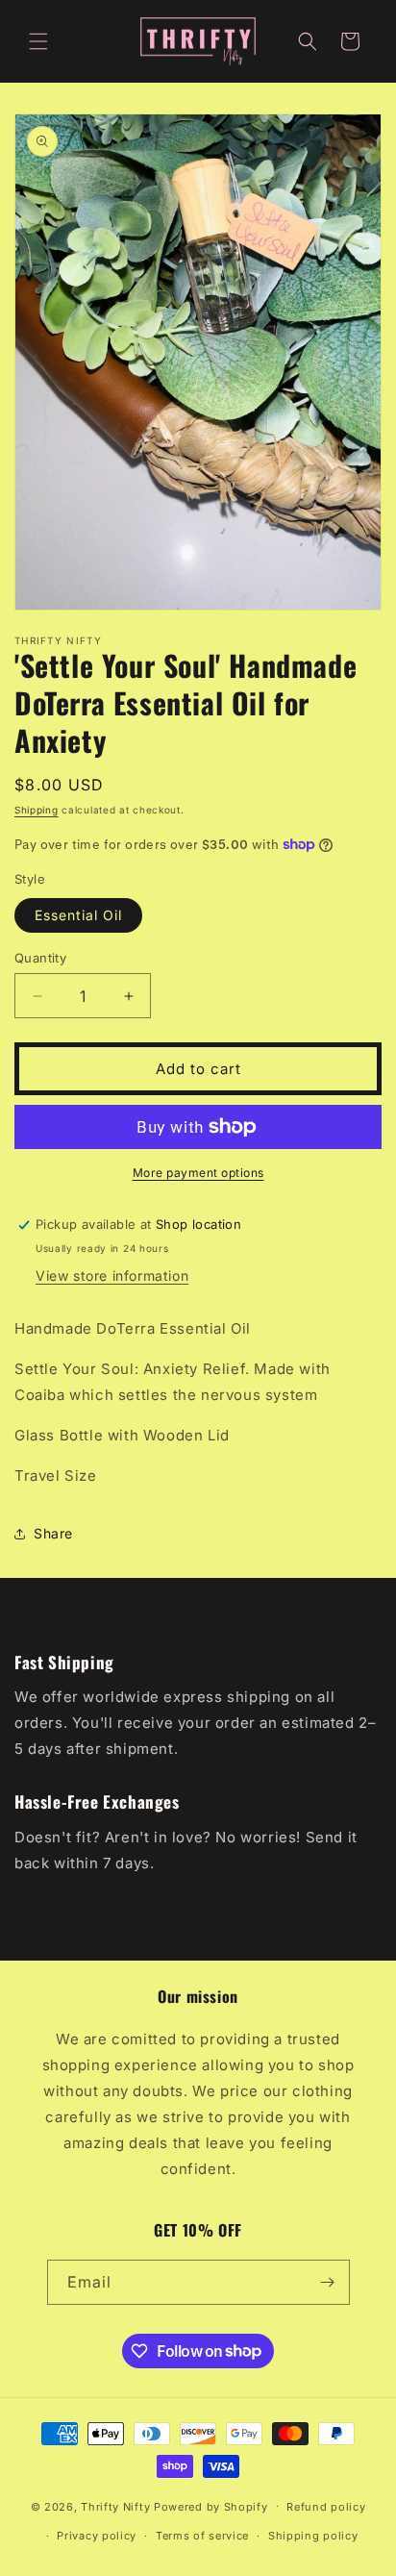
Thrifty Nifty (115, 2506)
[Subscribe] (328, 2282)
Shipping (37, 810)
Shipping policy (313, 2536)
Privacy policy (97, 2536)
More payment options (198, 1173)
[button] (38, 41)
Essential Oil (78, 915)
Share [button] (53, 1533)
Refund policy (326, 2507)
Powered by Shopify (211, 2506)
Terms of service (202, 2536)
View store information (112, 1275)
